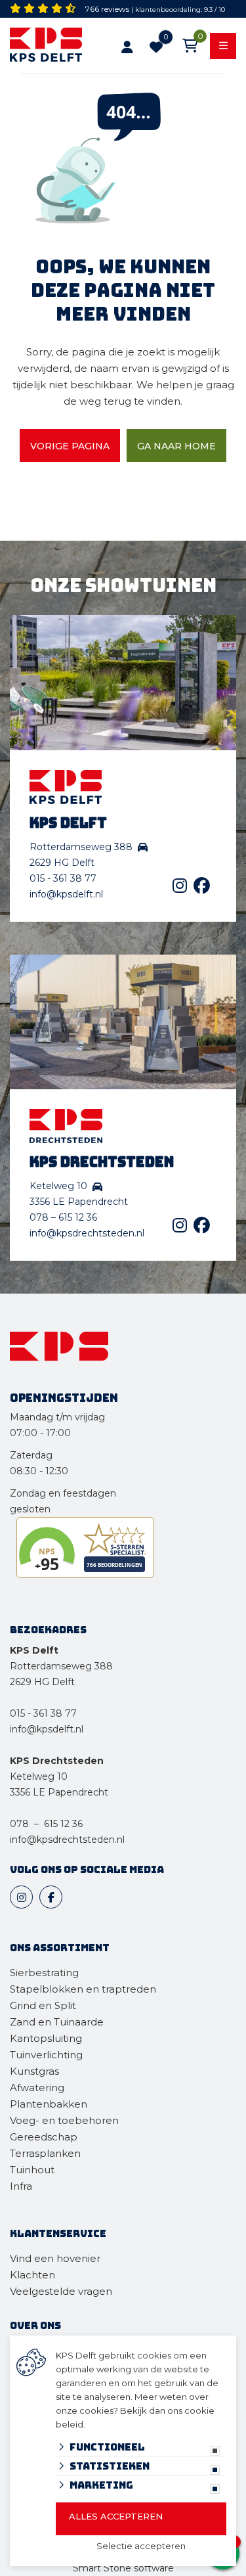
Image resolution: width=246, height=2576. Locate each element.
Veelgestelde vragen (61, 2291)
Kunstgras (34, 2071)
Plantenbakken (49, 2104)
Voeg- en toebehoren (64, 2120)
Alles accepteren (116, 2516)
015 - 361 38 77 (63, 878)
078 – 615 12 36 (63, 1217)
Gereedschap (44, 2137)
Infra (21, 2186)
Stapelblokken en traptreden (83, 1989)
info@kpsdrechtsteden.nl (87, 1233)
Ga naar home (176, 446)
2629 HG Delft (42, 1682)
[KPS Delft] (51, 47)
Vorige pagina (70, 446)
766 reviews (107, 9)
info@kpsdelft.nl (66, 894)
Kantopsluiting (47, 2038)
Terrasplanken (45, 2153)
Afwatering (37, 2088)
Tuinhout (32, 2170)
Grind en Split (43, 2005)
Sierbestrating (44, 1973)
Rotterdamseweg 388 (61, 1666)
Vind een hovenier (55, 2258)
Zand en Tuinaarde (57, 2022)
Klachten (32, 2275)
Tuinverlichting (46, 2055)
